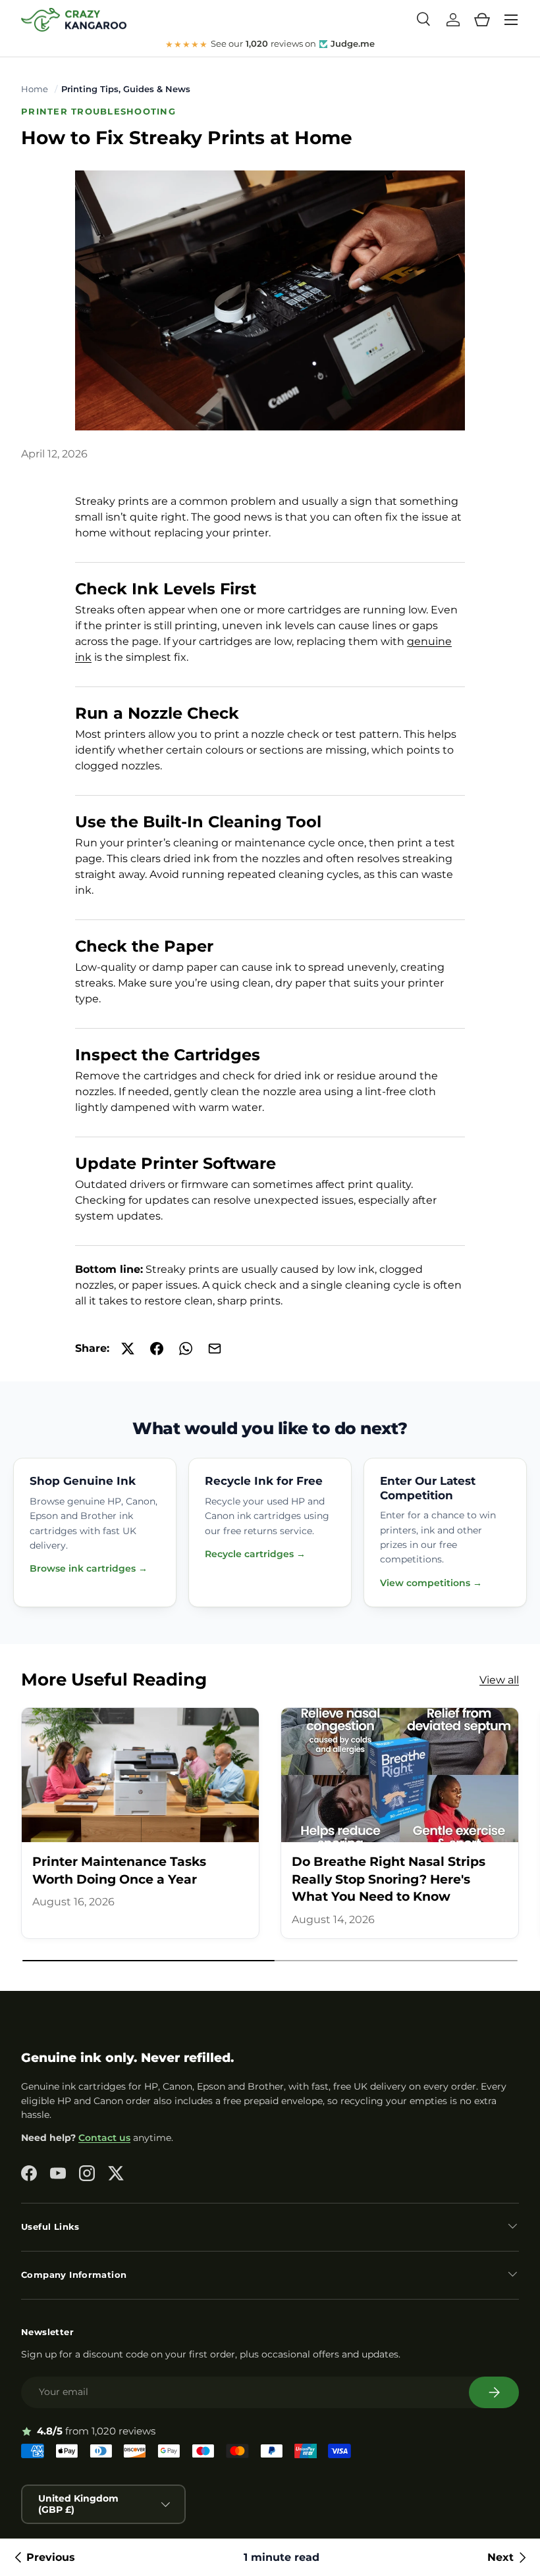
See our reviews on (270, 44)
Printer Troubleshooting (98, 112)
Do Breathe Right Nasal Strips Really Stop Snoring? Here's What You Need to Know (389, 1879)
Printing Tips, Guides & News (126, 89)
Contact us (104, 2138)
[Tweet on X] (128, 1349)
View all (499, 1680)
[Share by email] (215, 1349)
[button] (482, 20)
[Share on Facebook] (157, 1349)
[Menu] (511, 20)
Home (35, 89)
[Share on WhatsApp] (186, 1349)
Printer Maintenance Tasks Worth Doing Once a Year (119, 1870)
